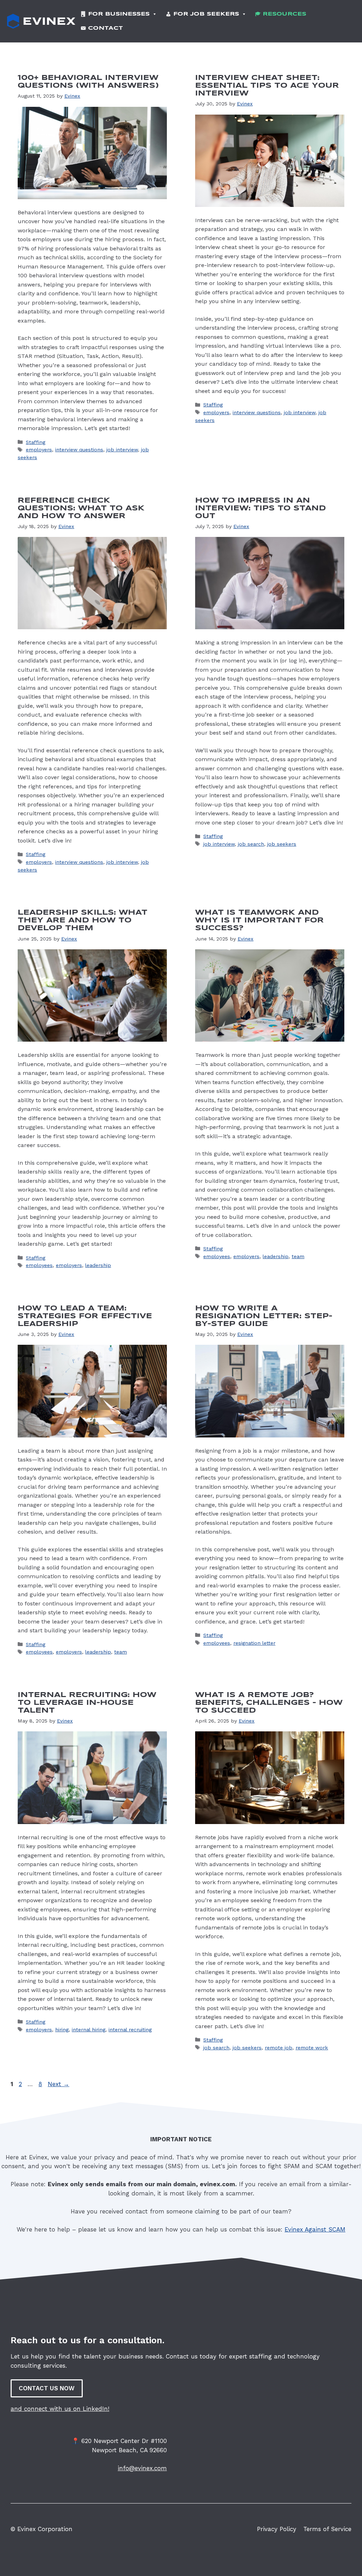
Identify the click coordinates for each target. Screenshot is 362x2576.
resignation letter (254, 1643)
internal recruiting (130, 2030)
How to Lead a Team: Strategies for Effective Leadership (85, 1316)
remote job (279, 2048)
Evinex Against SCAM (315, 2229)
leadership (98, 1265)
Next (59, 2084)
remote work (312, 2048)
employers (39, 450)
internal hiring (89, 2030)
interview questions (79, 450)
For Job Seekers (206, 14)
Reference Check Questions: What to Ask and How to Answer (81, 508)
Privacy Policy (277, 2529)
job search (251, 844)
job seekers (282, 844)
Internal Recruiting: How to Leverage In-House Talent (87, 1703)
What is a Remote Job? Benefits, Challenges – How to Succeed (269, 1703)
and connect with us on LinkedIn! (60, 2409)
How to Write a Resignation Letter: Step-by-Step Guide (264, 1316)
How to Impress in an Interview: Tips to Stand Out (261, 508)
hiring (62, 2030)
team (298, 1257)
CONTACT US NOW (47, 2388)
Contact (106, 28)
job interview (122, 450)
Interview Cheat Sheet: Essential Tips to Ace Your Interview (267, 86)
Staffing (36, 442)
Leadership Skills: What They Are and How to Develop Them (83, 921)
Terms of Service (327, 2529)
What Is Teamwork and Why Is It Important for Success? (259, 921)
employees (39, 1265)
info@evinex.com (142, 2468)
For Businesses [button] (119, 14)
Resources (284, 14)
